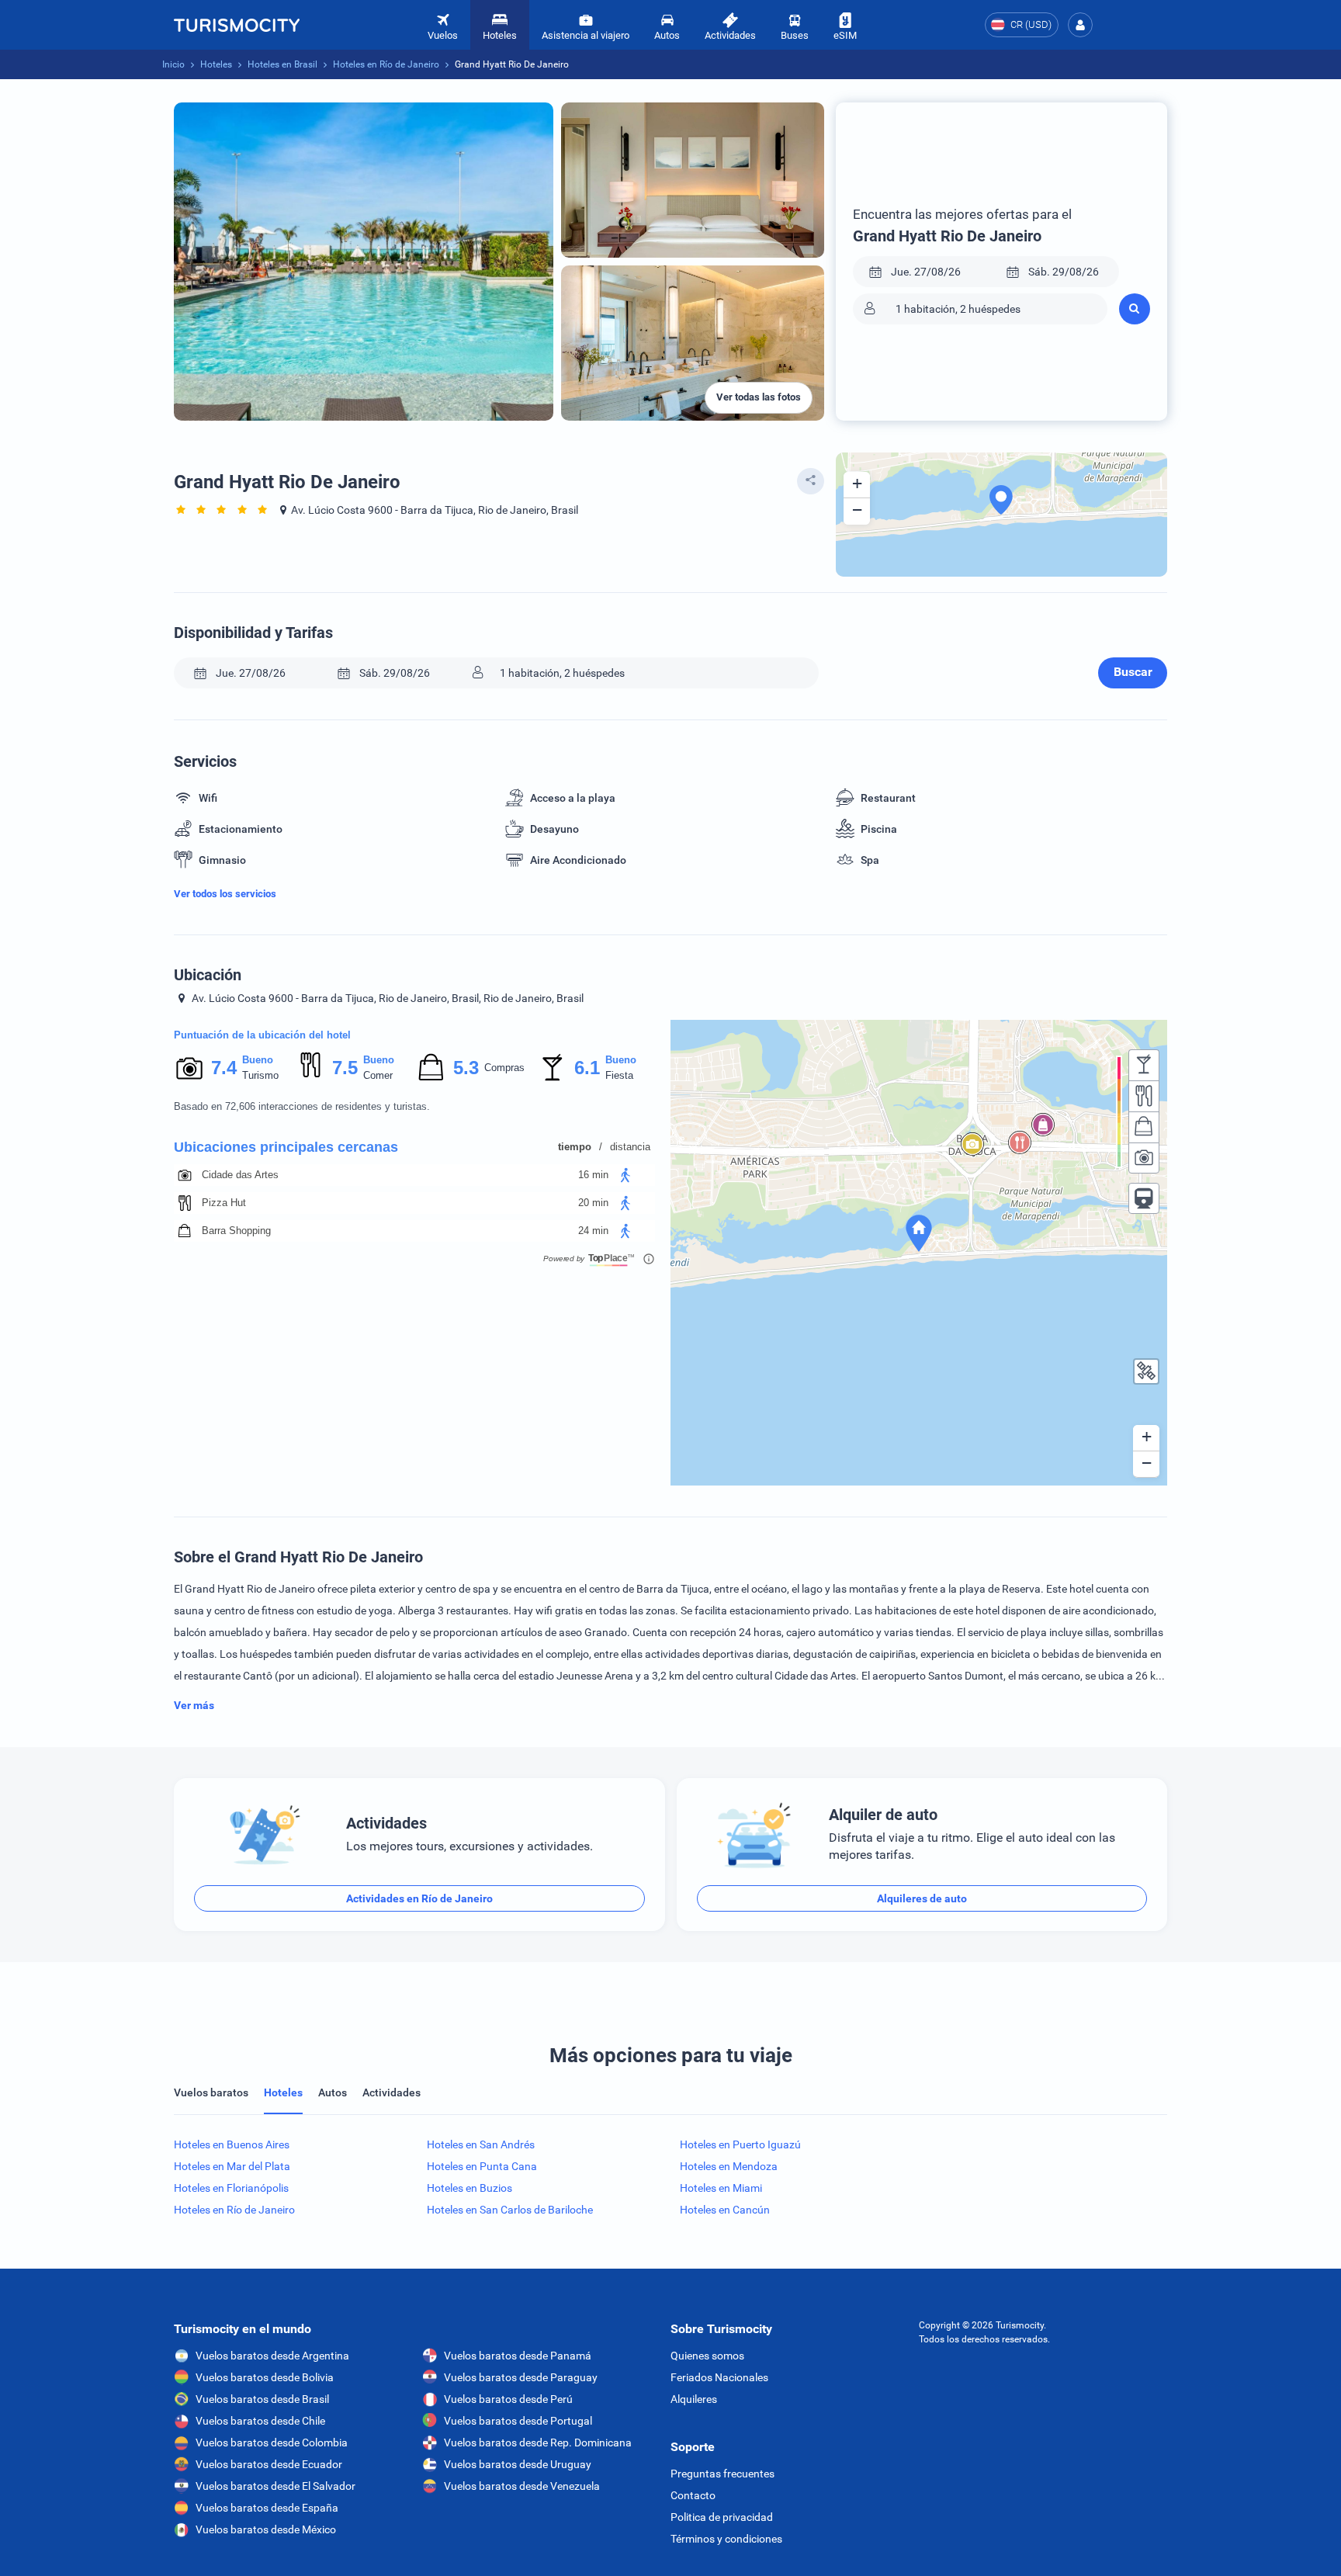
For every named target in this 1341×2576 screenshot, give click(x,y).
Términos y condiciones (726, 2539)
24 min (593, 1231)
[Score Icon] (189, 1068)
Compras (504, 1068)
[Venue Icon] (185, 1175)
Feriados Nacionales (719, 2377)
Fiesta (619, 1075)
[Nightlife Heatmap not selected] (1144, 1065)
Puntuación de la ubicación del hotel (262, 1035)
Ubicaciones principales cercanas (286, 1147)
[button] (1080, 25)
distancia (630, 1147)
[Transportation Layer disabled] (1144, 1198)
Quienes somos (707, 2356)
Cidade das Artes (240, 1175)
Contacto (693, 2495)
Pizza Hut (224, 1203)
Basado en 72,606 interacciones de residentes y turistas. (302, 1106)
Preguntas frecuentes (722, 2474)
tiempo (575, 1147)
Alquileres (694, 2399)
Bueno (258, 1060)
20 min (593, 1203)
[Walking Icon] (625, 1175)
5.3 (466, 1068)
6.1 (587, 1068)
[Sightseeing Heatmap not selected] (1144, 1158)
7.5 (345, 1068)
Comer (378, 1075)
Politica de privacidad (722, 2517)
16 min (593, 1175)
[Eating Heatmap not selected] (1144, 1096)
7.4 (223, 1068)
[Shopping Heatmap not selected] (1144, 1127)
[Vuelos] (237, 25)
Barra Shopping (236, 1231)
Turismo (260, 1075)
